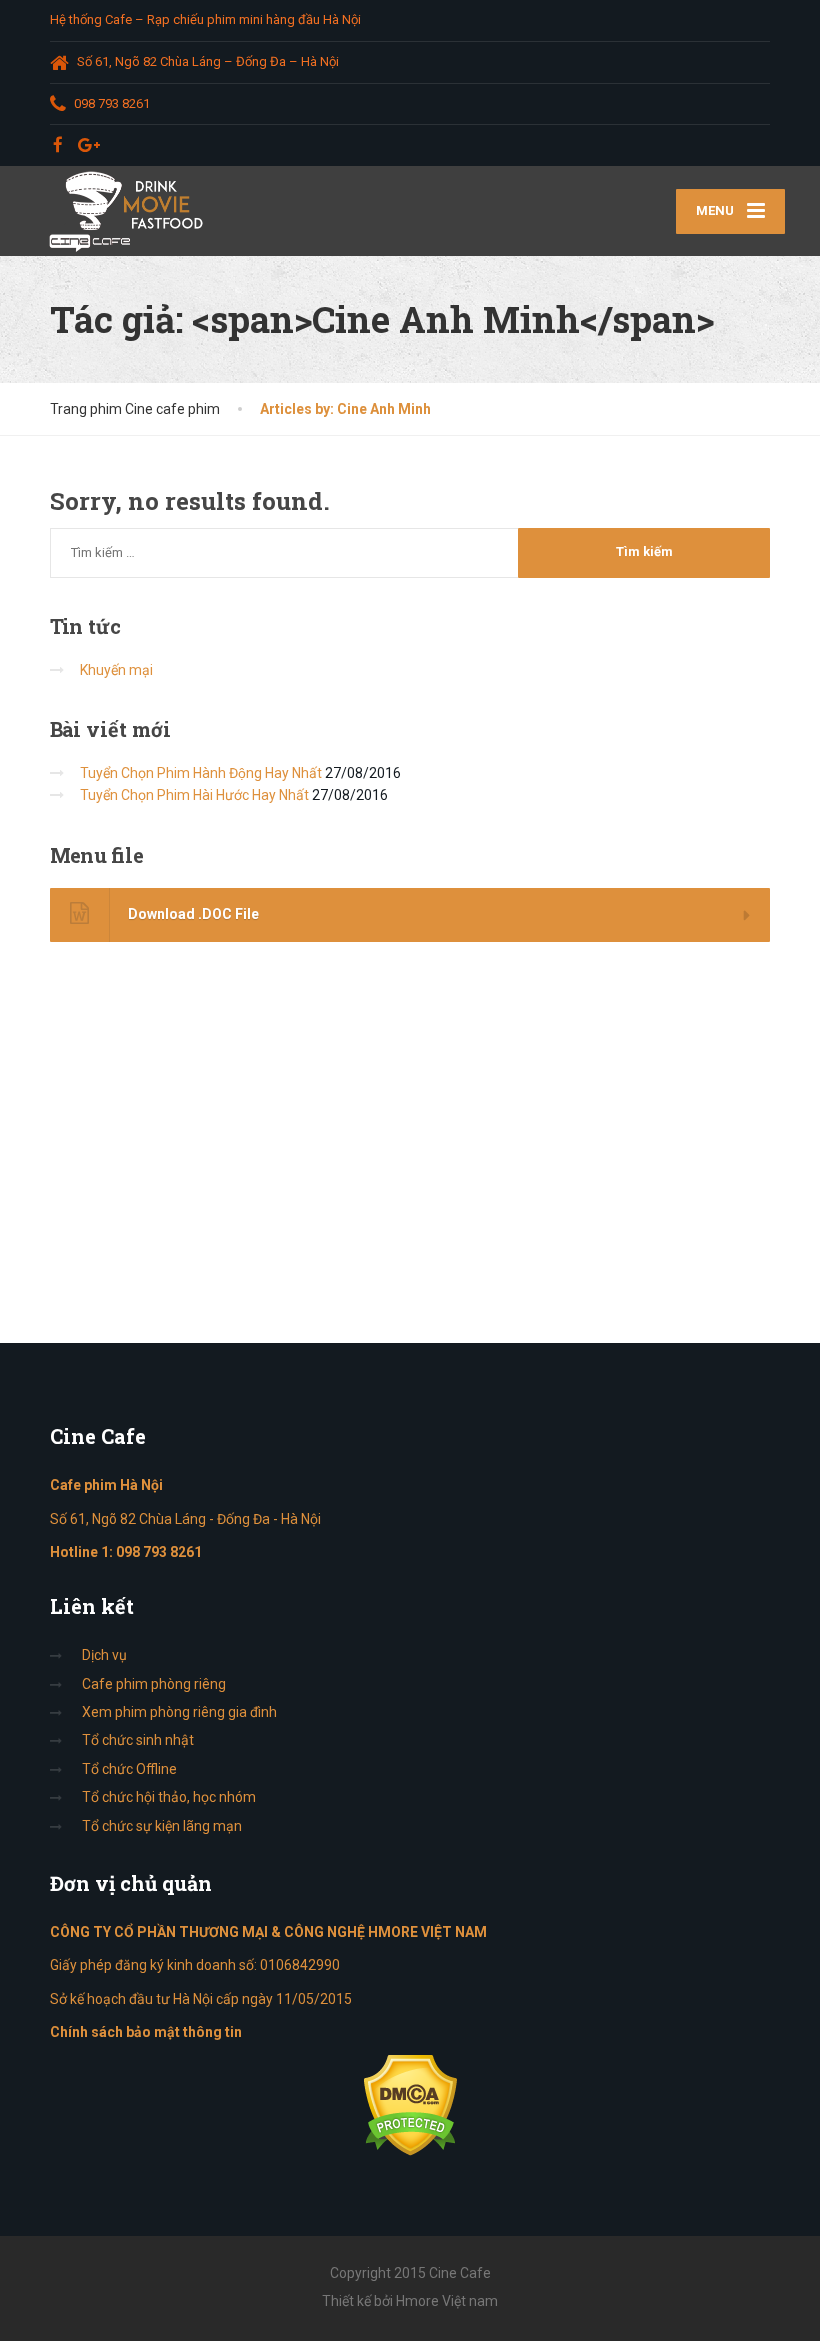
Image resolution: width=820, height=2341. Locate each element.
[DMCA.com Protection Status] (410, 2104)
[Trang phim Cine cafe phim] (131, 211)
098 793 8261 (159, 1552)
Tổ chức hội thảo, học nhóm (169, 1797)
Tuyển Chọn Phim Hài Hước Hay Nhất (194, 795)
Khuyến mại (116, 670)
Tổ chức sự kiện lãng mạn (162, 1826)
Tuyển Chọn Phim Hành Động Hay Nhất (201, 773)
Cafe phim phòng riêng (154, 1684)
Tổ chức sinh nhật (138, 1740)
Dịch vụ (104, 1655)
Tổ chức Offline (129, 1769)
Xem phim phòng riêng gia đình (179, 1712)
